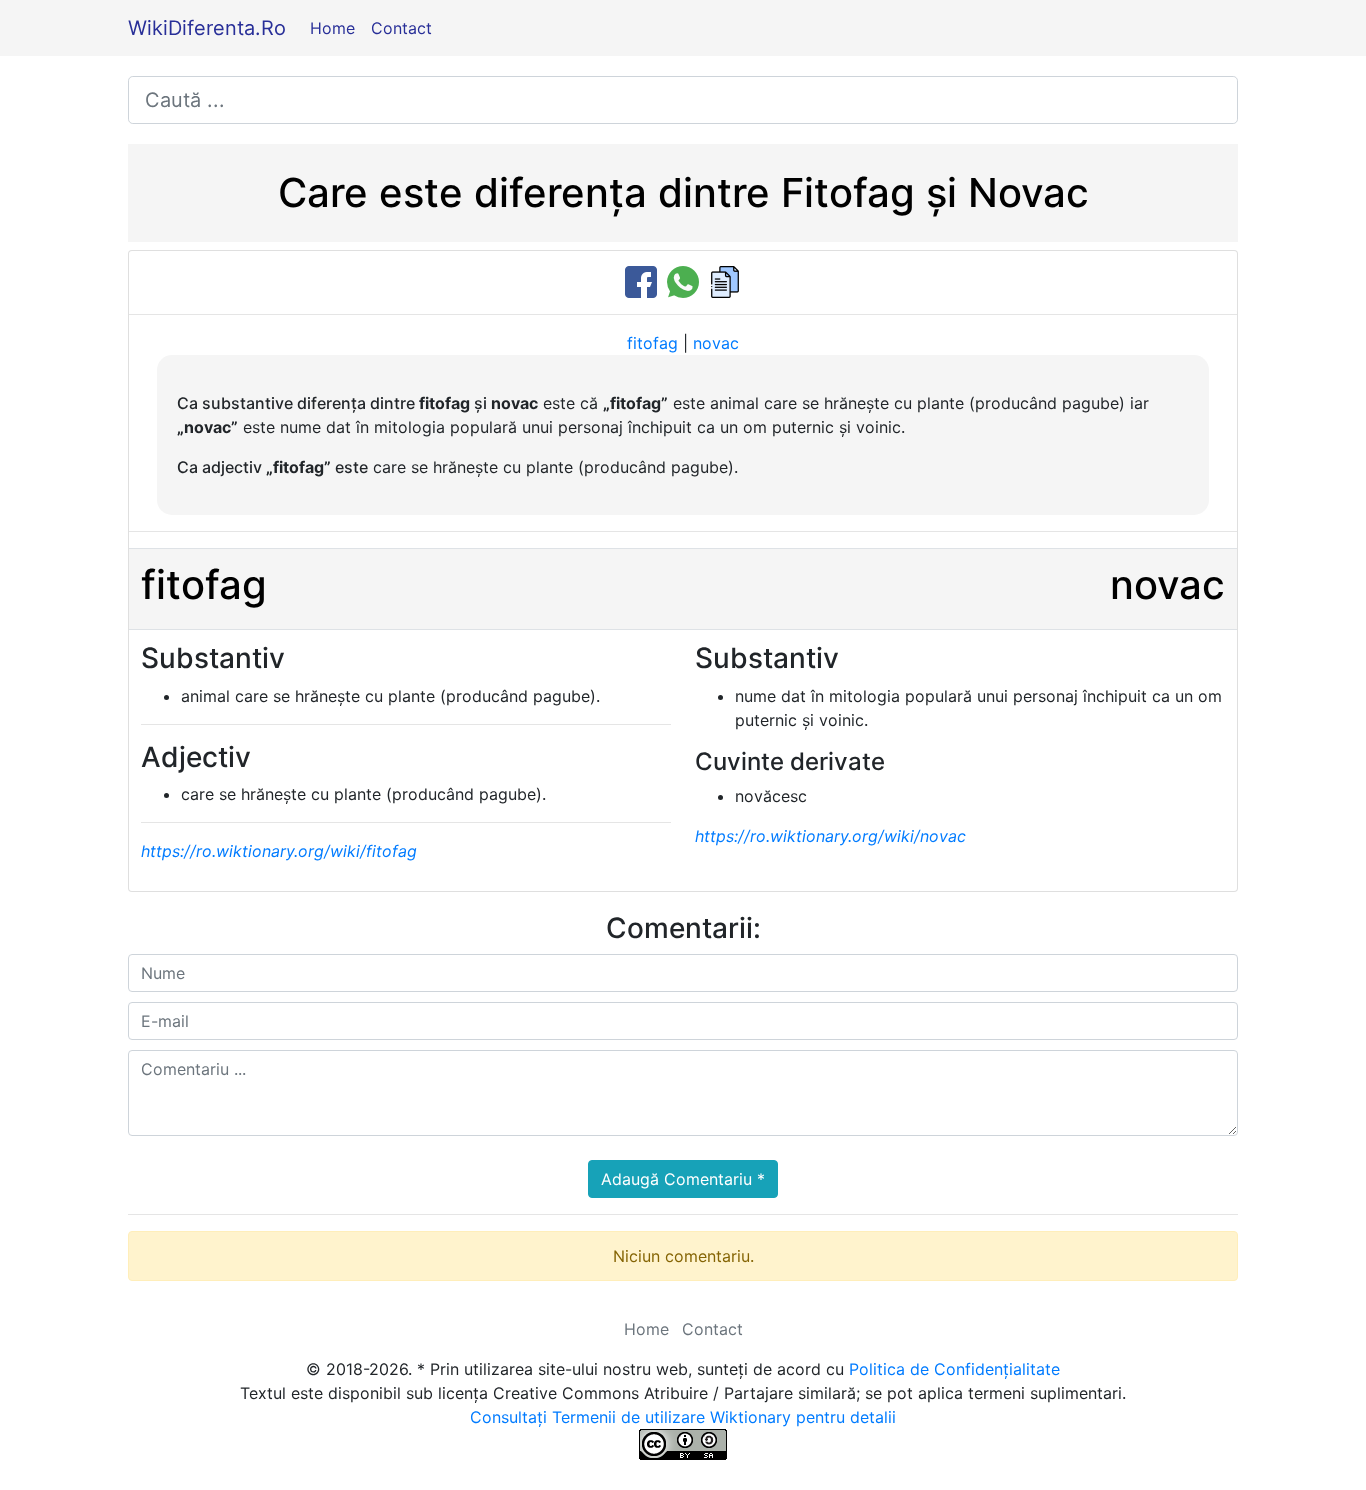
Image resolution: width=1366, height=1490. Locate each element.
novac (716, 343)
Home (332, 28)
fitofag (652, 343)
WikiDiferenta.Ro (207, 28)
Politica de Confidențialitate (954, 1369)
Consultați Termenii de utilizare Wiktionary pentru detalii (683, 1417)
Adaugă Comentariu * (683, 1179)
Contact (401, 28)
